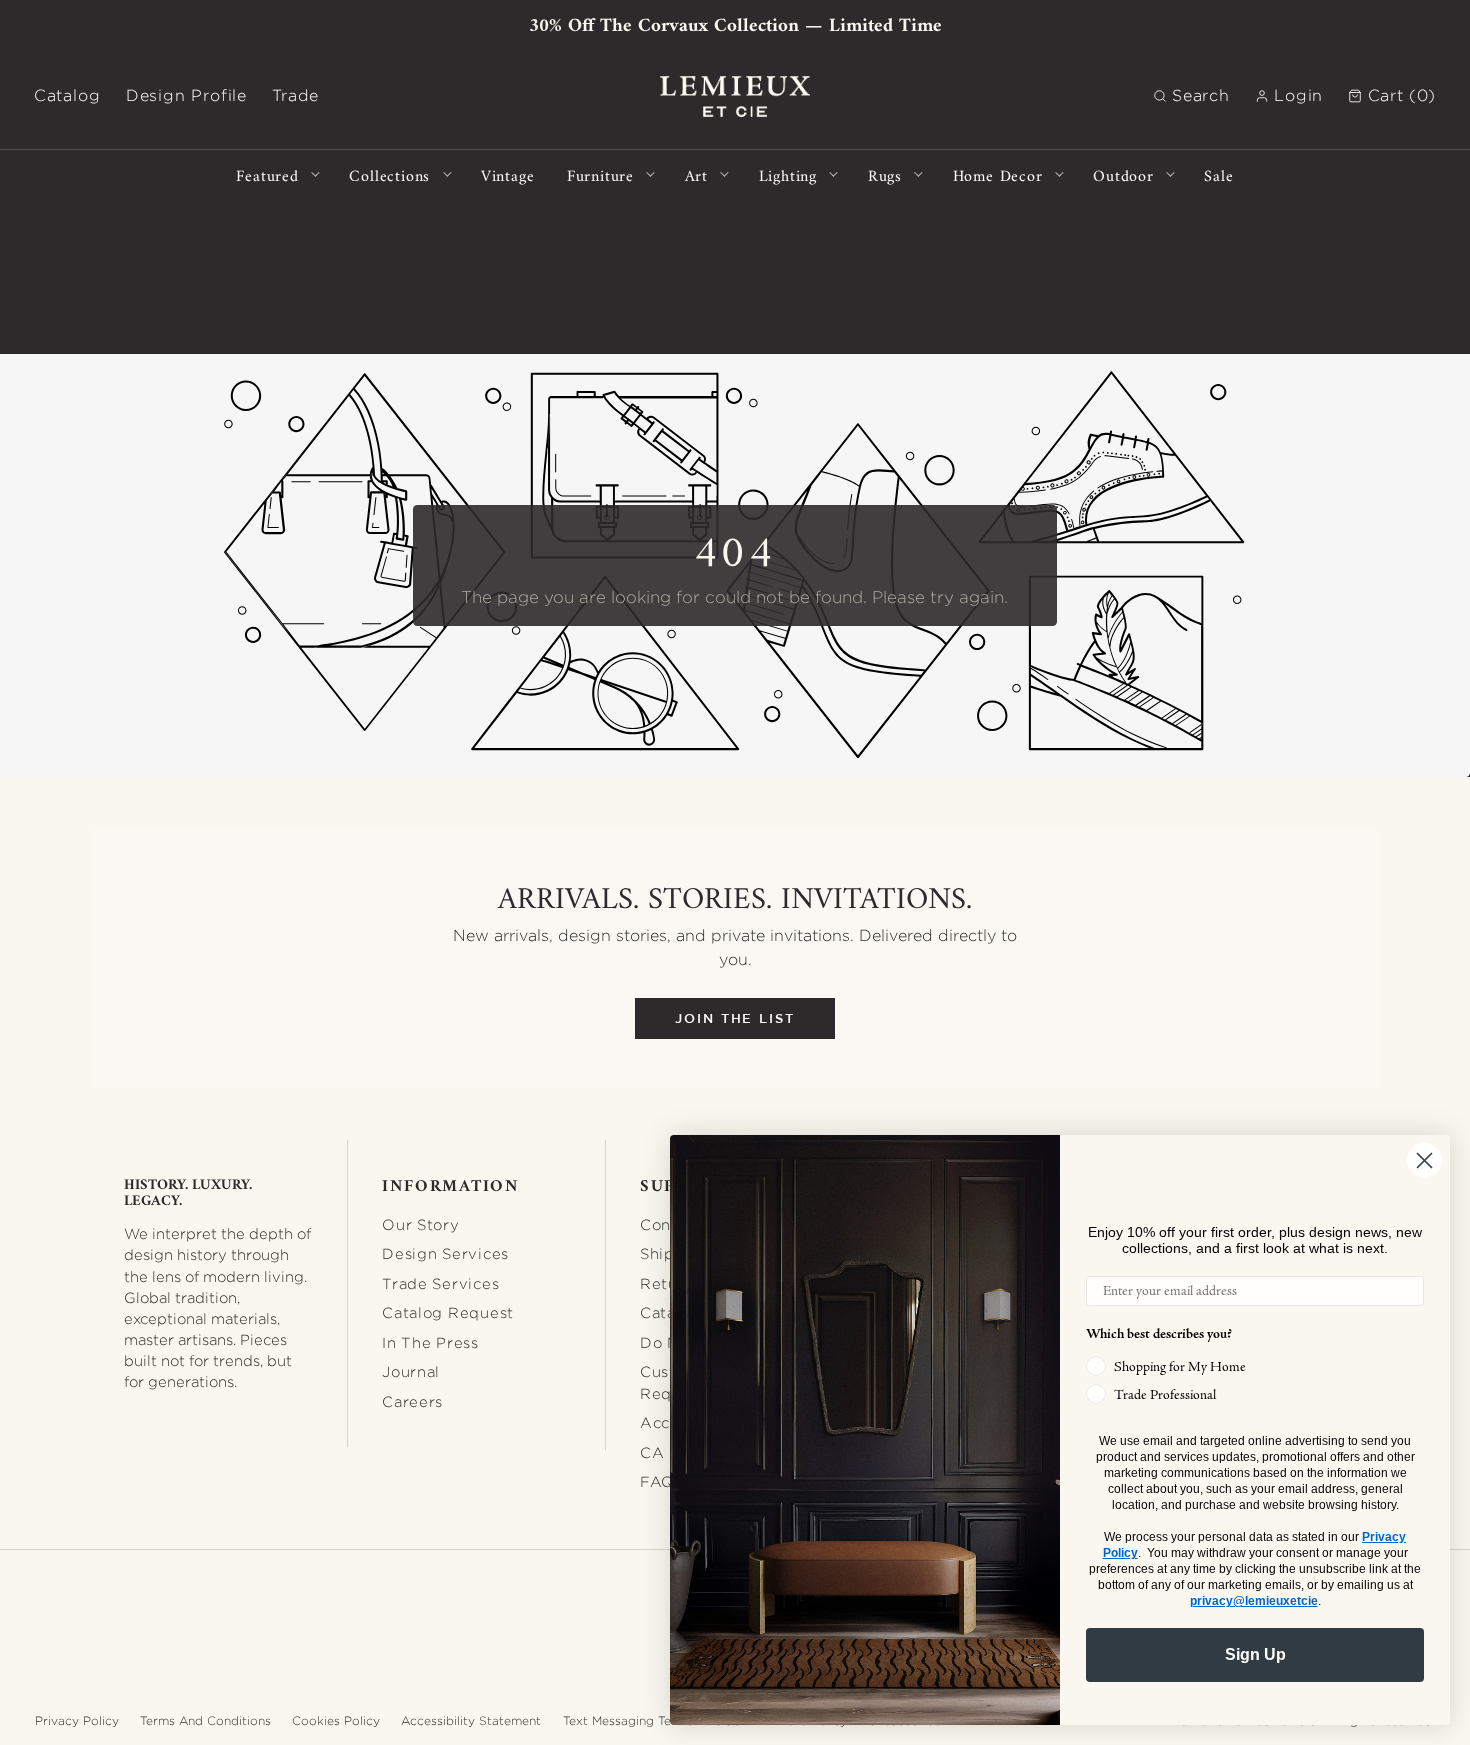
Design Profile (186, 95)
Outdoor (1123, 174)
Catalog (67, 95)
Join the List (735, 1018)
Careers (412, 1401)
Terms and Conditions (205, 1720)
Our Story (421, 1224)
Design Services (445, 1253)
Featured (267, 174)
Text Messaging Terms (628, 1720)
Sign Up (1255, 1654)
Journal (411, 1371)
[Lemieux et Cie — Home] (735, 96)
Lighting (788, 174)
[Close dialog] (1424, 1160)
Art (696, 174)
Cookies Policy (336, 1720)
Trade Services (440, 1283)
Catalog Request (448, 1312)
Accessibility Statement (471, 1720)
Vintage (508, 174)
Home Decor (998, 174)
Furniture (600, 174)
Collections (389, 174)
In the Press (430, 1342)
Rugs (885, 174)
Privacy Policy (77, 1720)
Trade (295, 95)
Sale (1218, 174)
